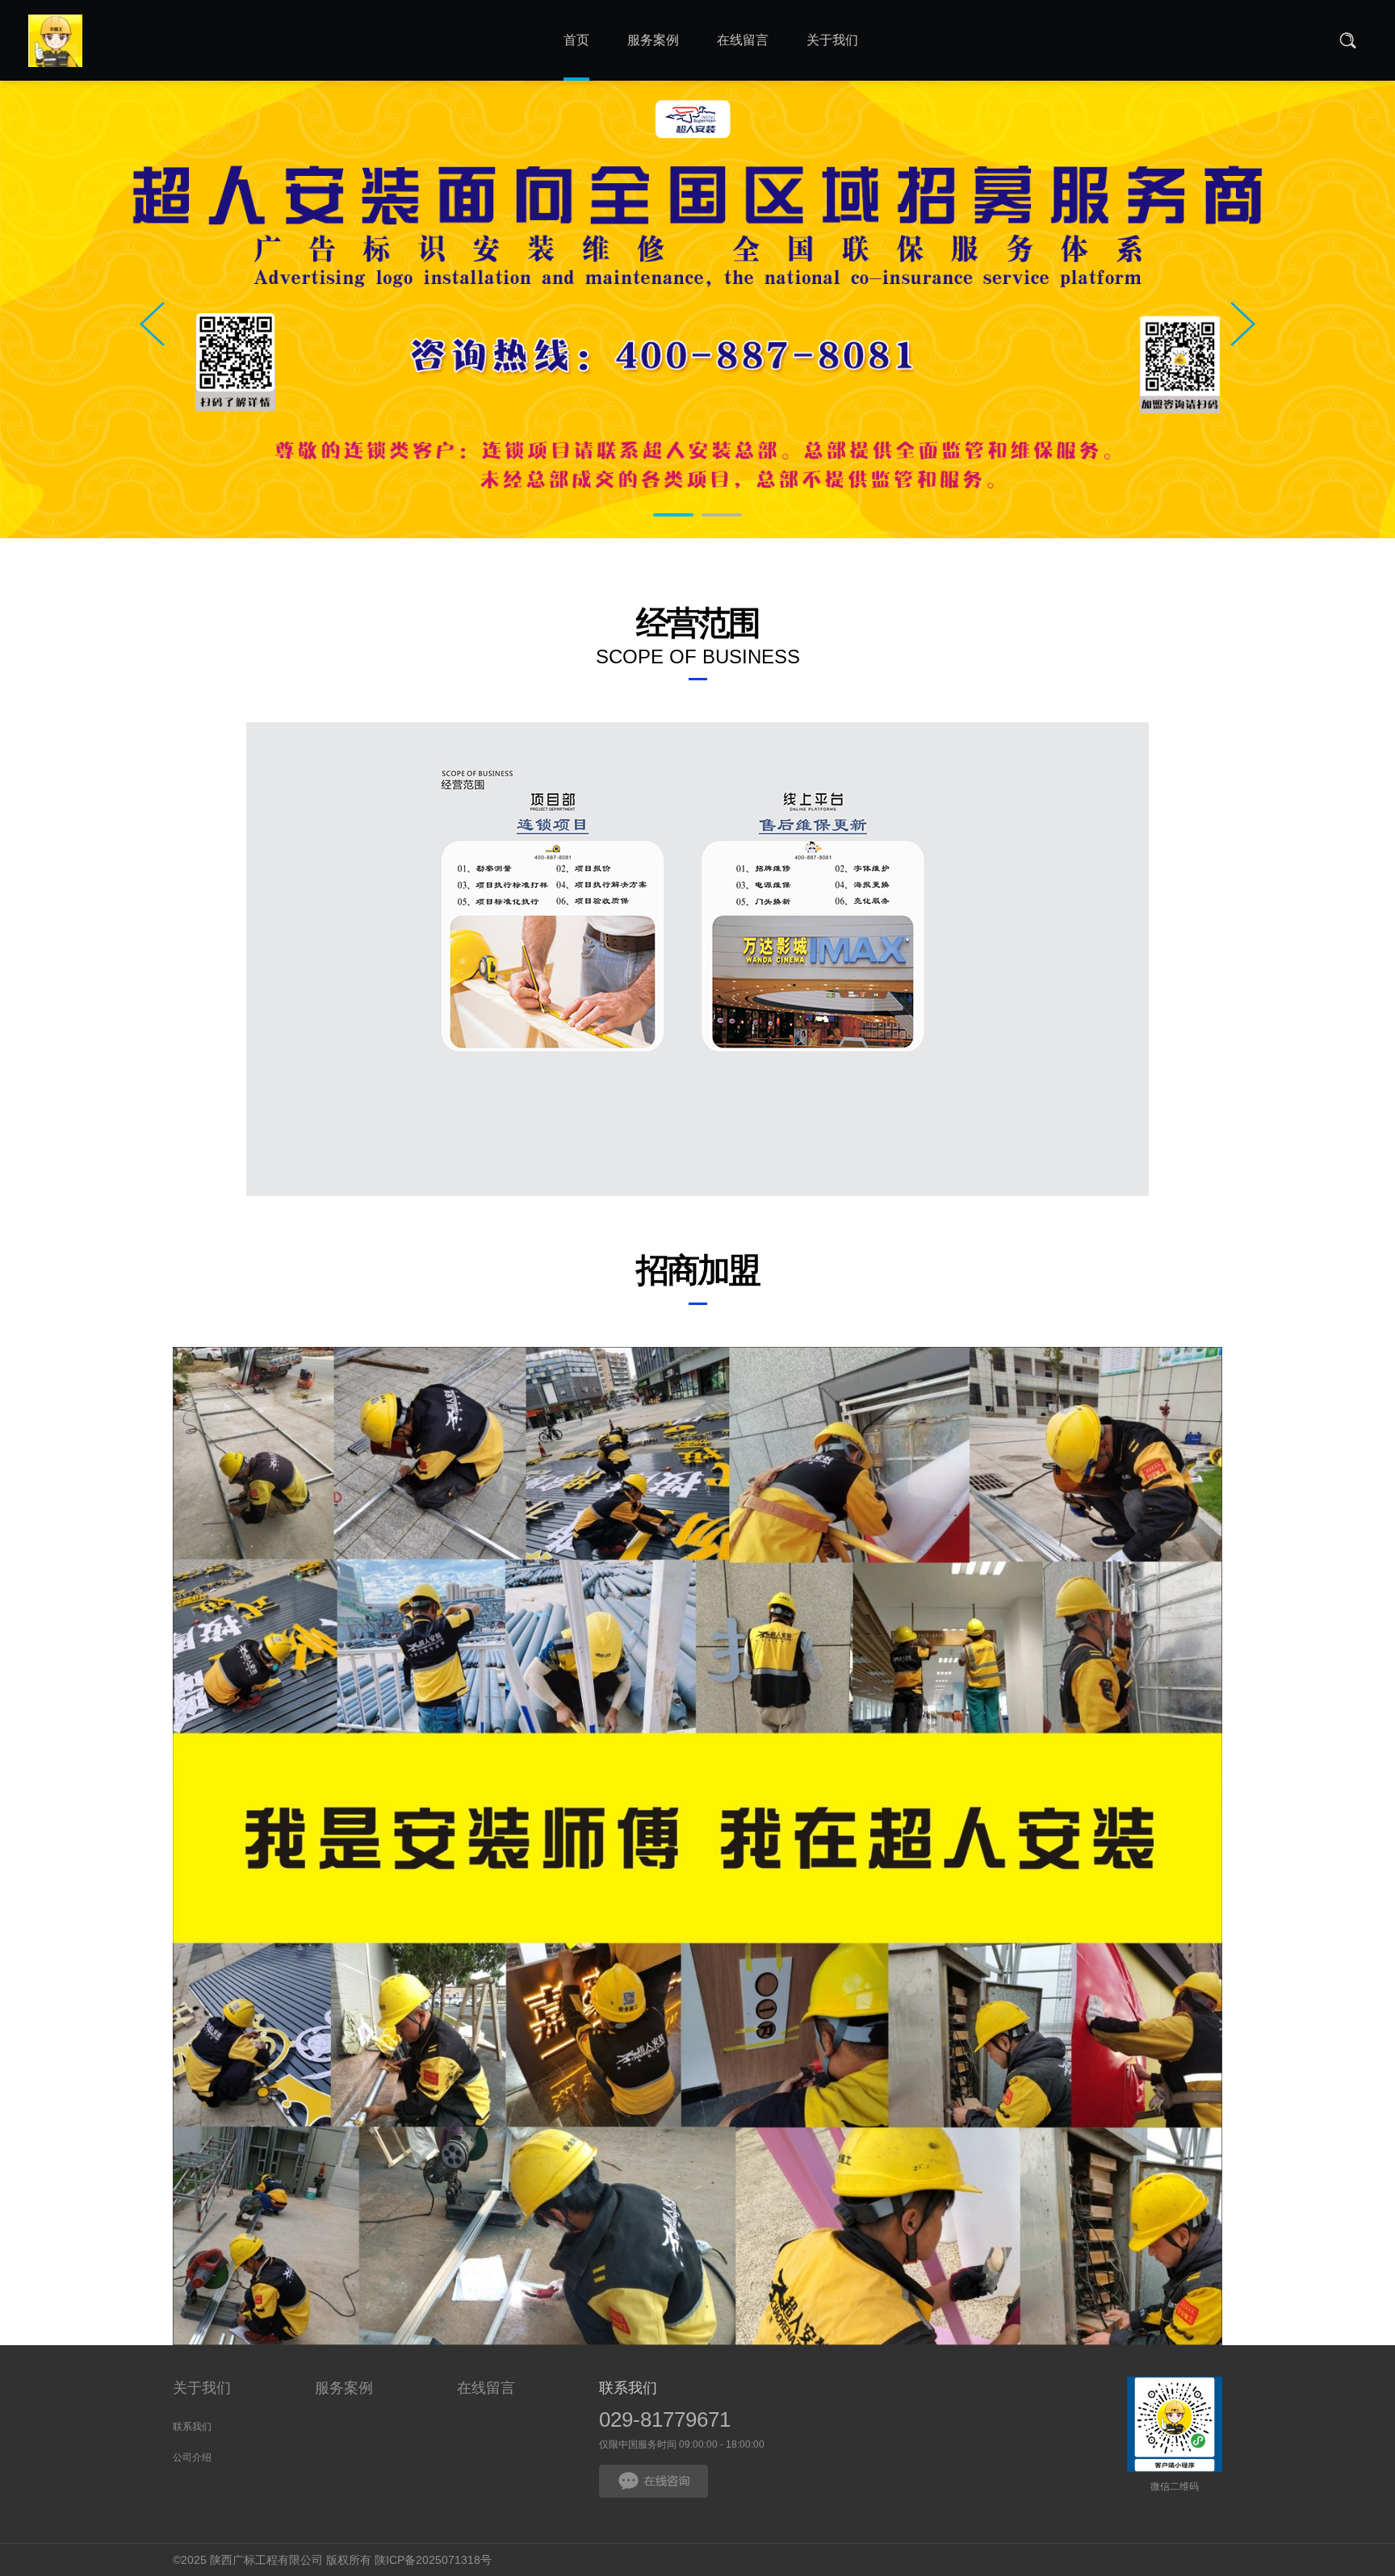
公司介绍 (192, 2457)
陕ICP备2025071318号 (433, 2560)
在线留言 (486, 2388)
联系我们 (192, 2427)
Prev (152, 324)
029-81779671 (665, 2419)
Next (1243, 324)
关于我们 (202, 2388)
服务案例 (344, 2388)
